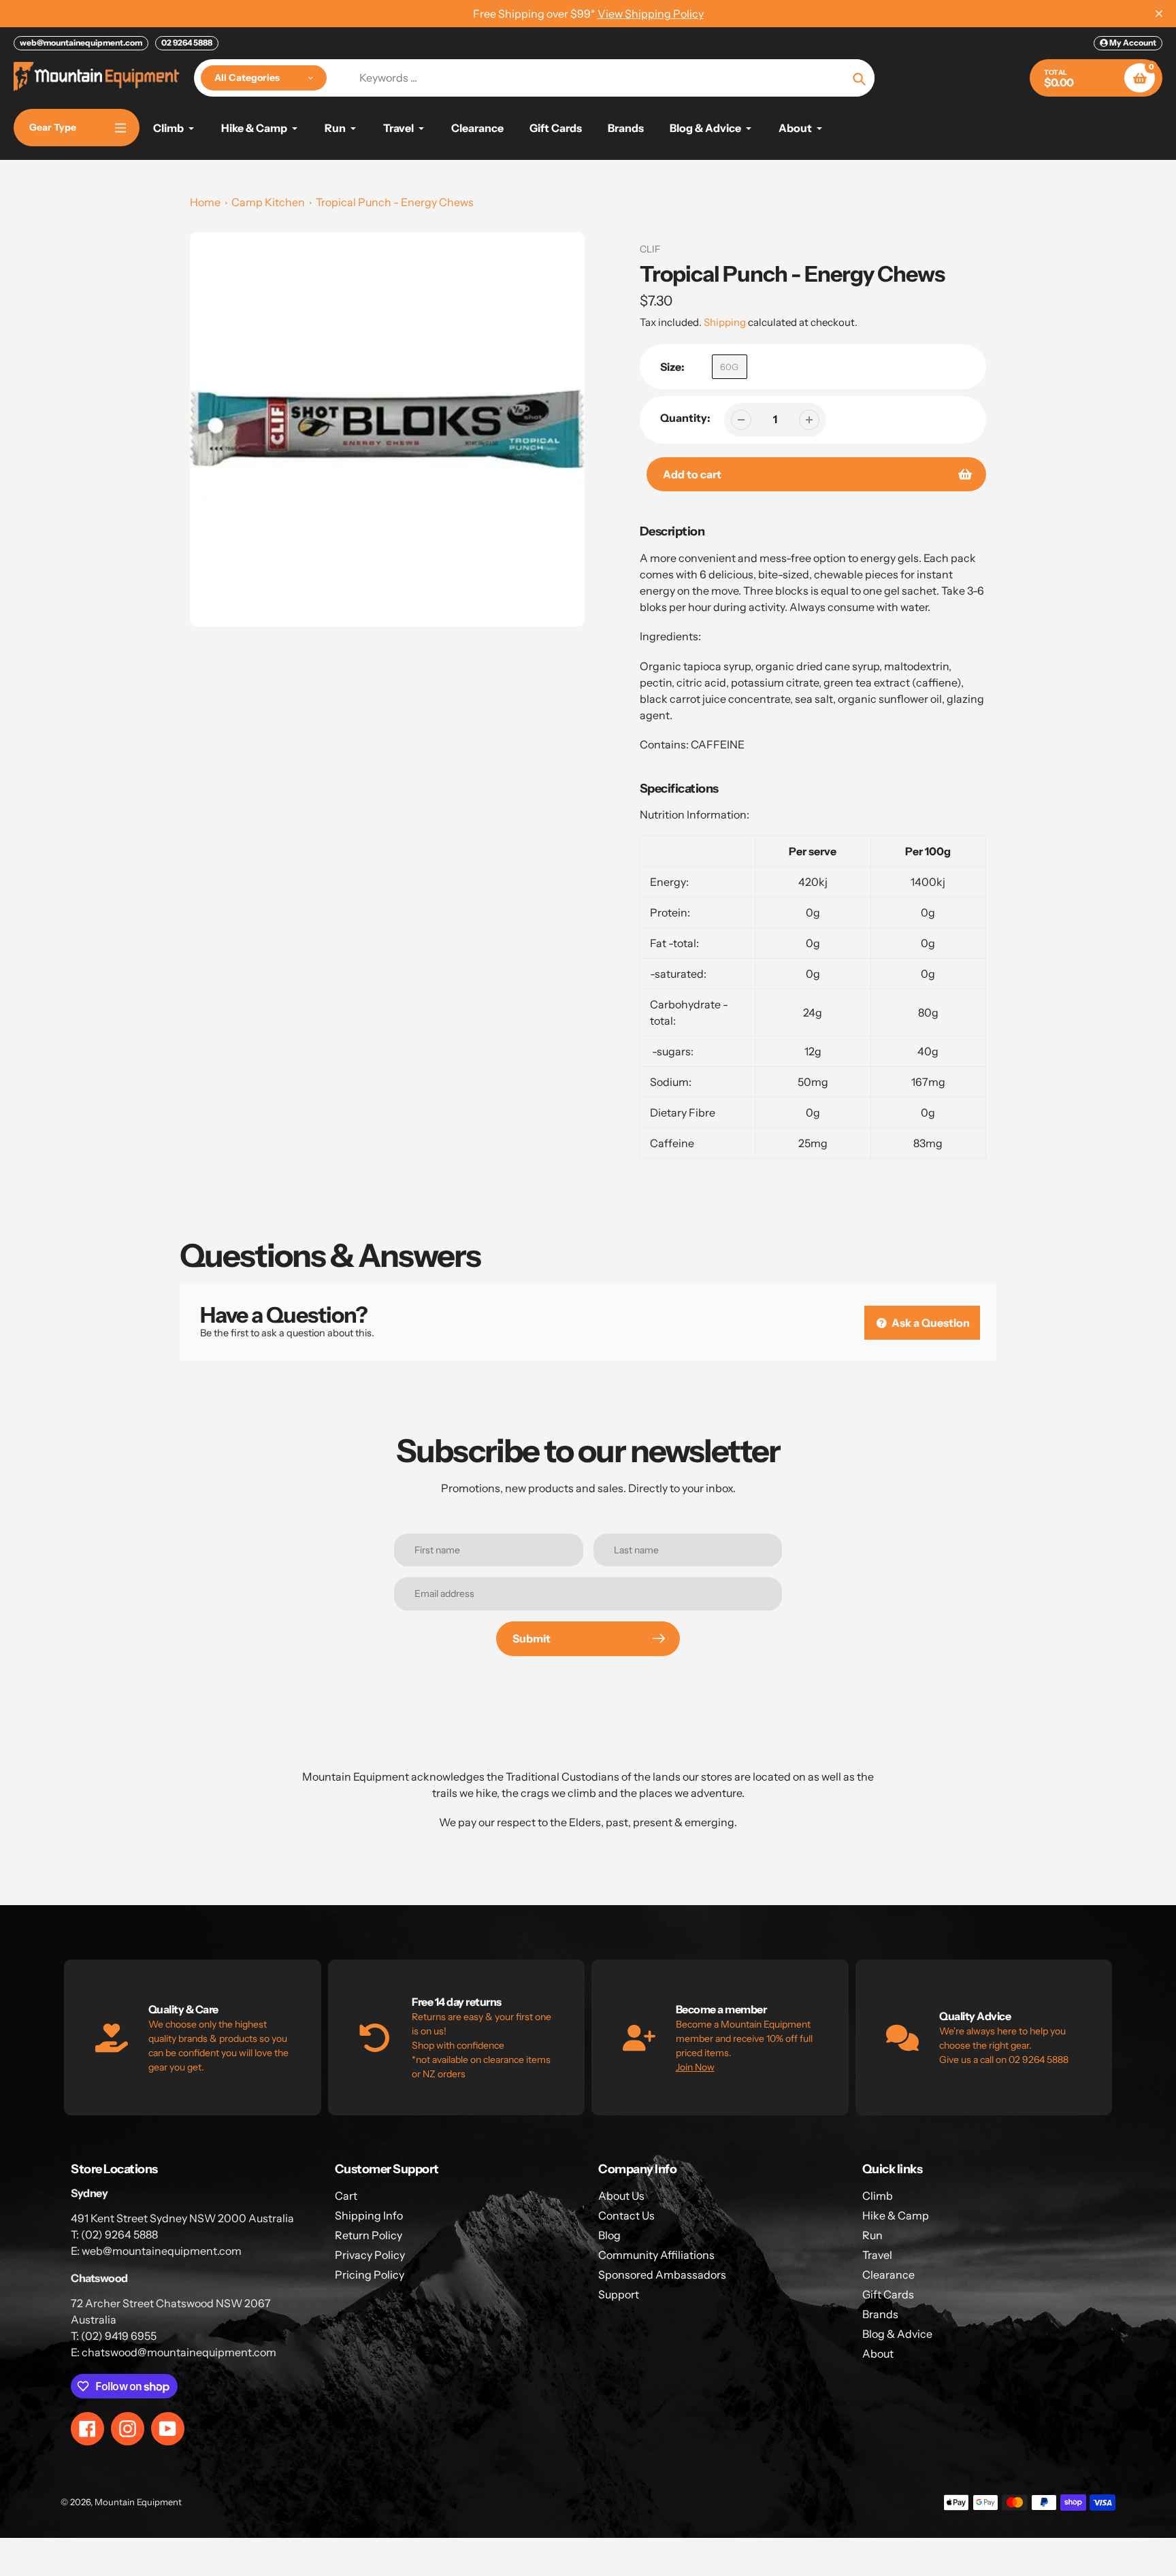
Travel (877, 2255)
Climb (878, 2196)
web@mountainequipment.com (81, 43)
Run (872, 2235)
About (878, 2354)
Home (205, 202)
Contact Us (626, 2215)
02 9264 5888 (187, 43)
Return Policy (369, 2235)
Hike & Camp (896, 2215)
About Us (621, 2196)
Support (619, 2294)
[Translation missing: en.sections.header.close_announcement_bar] (1159, 14)
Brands (880, 2314)
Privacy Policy (370, 2255)
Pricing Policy (370, 2275)
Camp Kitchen (268, 202)
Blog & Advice (897, 2334)
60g (729, 367)
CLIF (650, 249)
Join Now (695, 2067)
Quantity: (685, 418)
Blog (609, 2235)
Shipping (725, 322)
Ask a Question (930, 1323)
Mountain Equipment (138, 2502)
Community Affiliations (656, 2255)
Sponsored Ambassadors (662, 2275)
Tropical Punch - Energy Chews (395, 202)
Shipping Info (369, 2215)
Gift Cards (888, 2294)
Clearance (888, 2275)
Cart (346, 2196)
